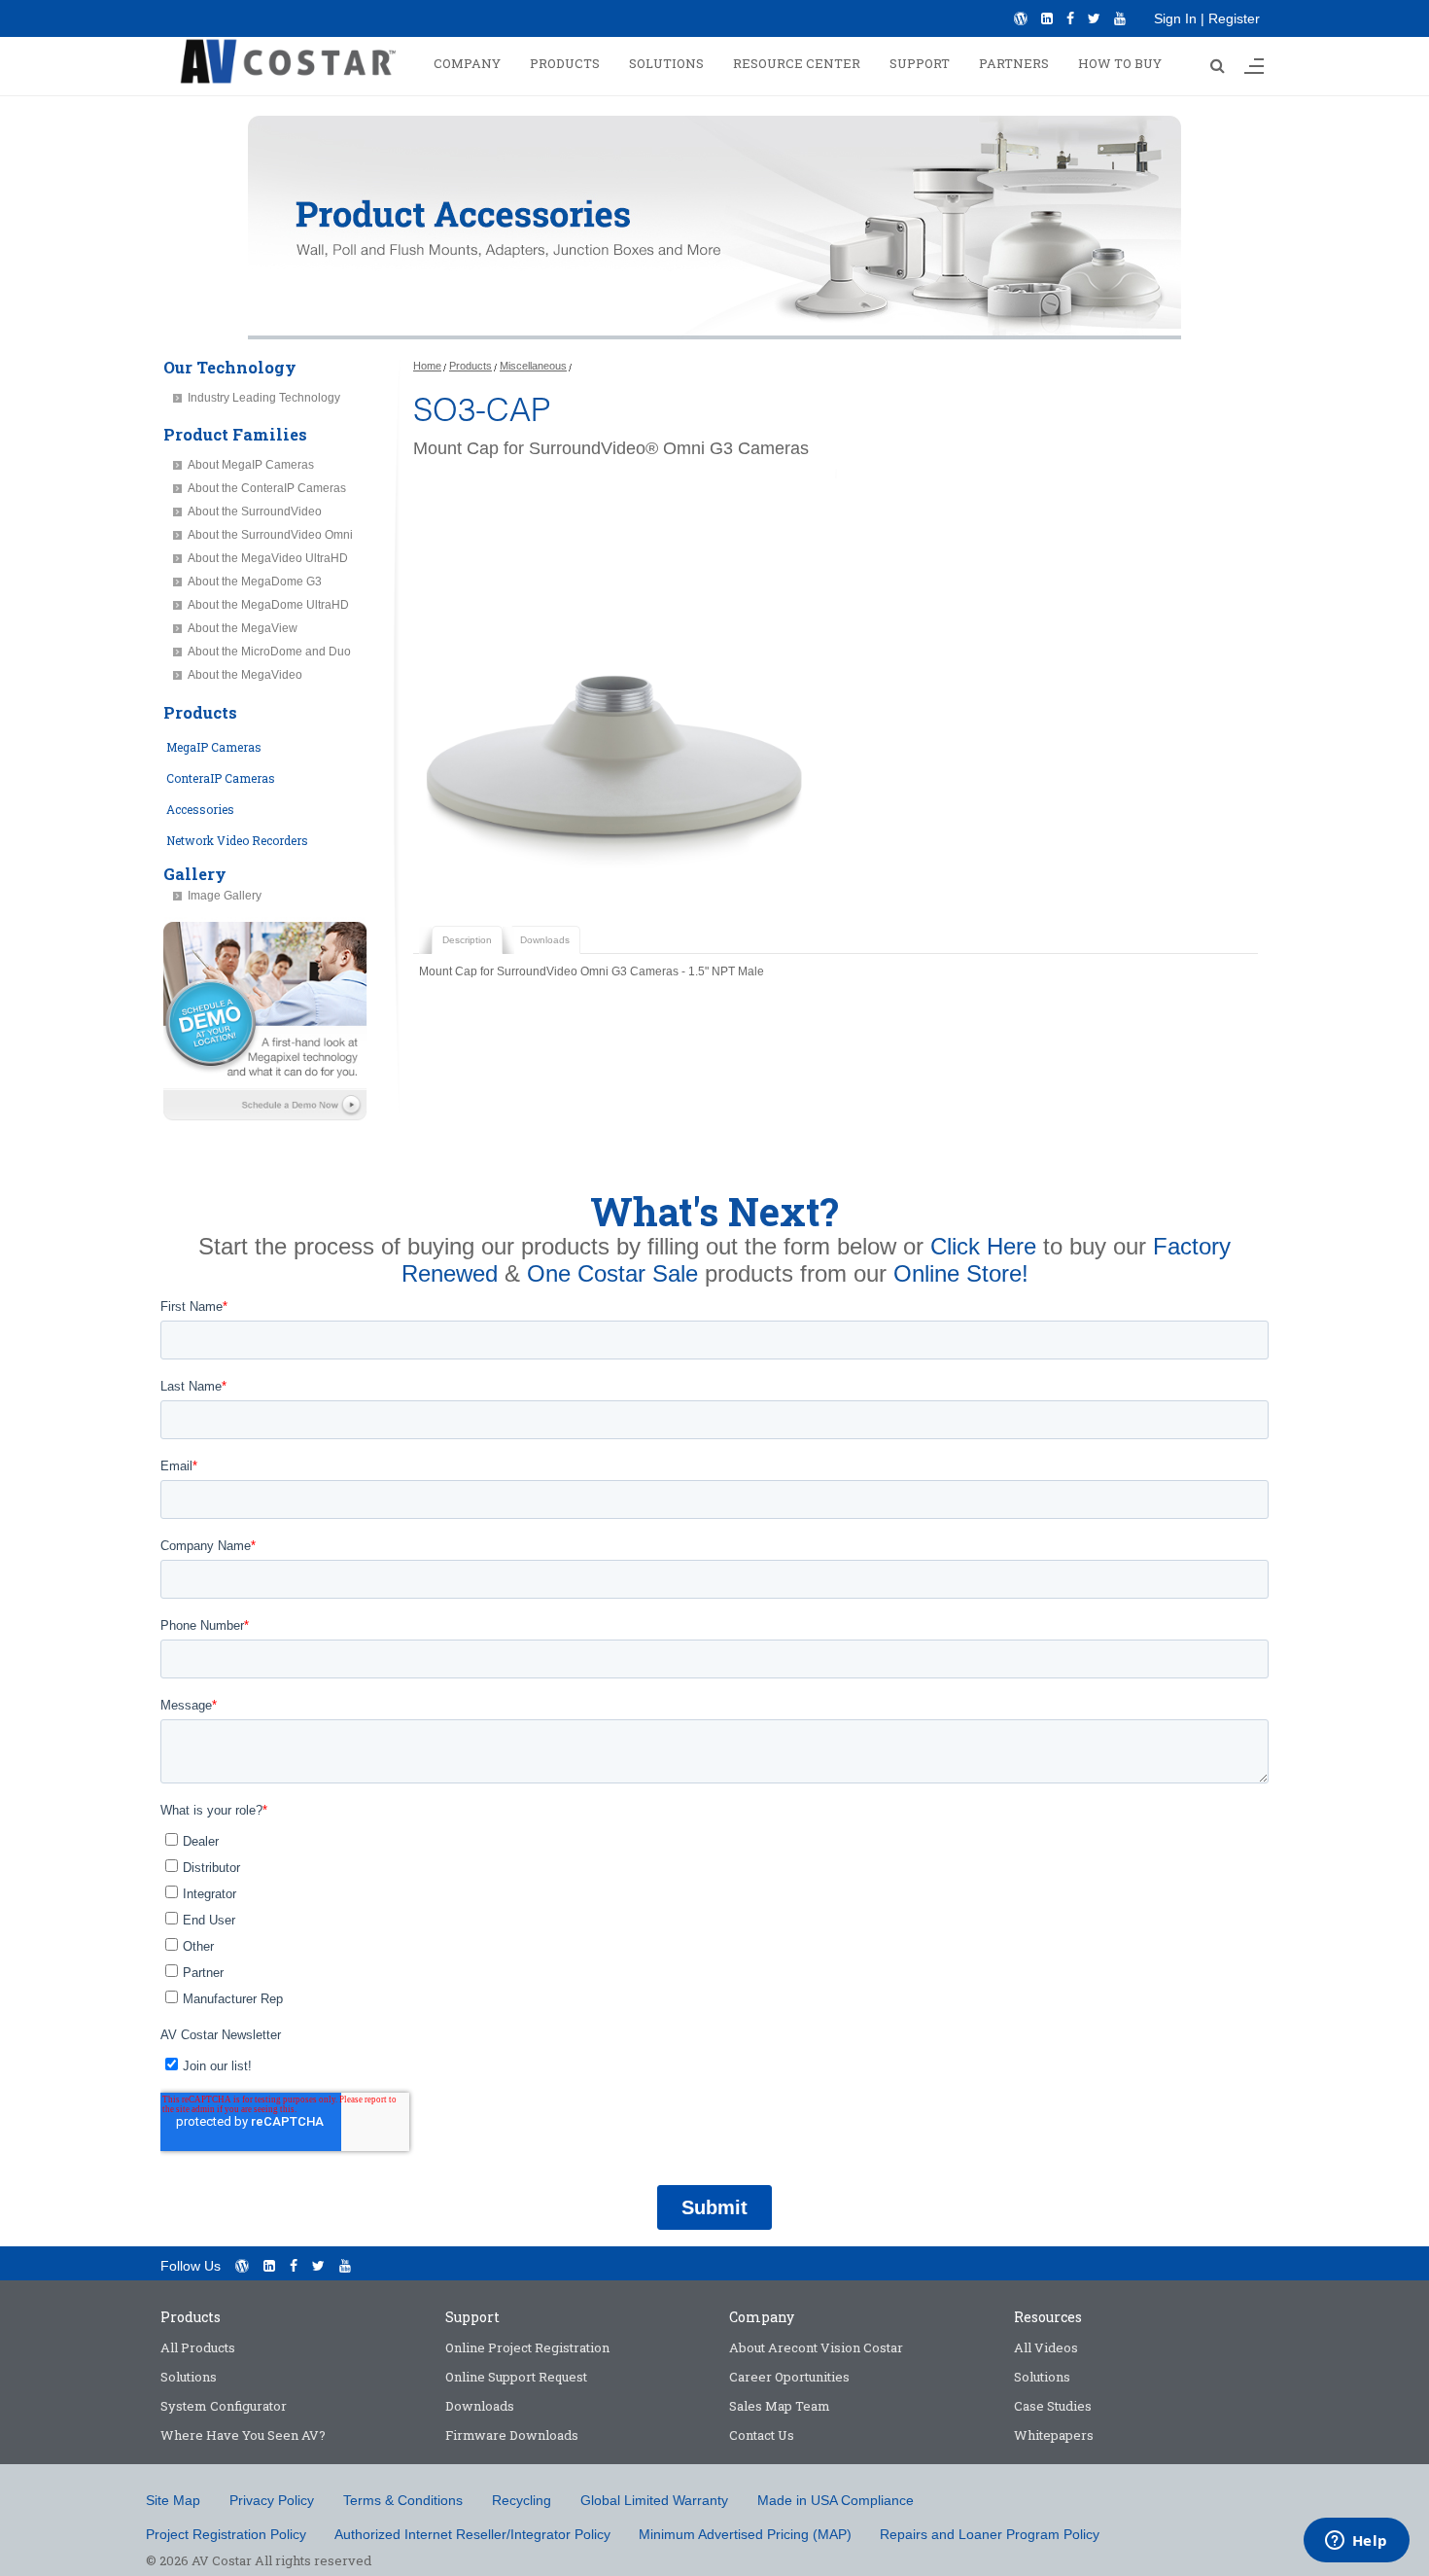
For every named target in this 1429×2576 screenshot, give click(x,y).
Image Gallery (225, 896)
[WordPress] (1021, 18)
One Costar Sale (612, 1273)
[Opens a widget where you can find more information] (1356, 2542)
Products (471, 366)
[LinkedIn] (1047, 18)
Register (1234, 18)
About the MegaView (243, 628)
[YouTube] (1120, 18)
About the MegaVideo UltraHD (268, 558)
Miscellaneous (533, 366)
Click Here (983, 1246)
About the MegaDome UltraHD (268, 605)
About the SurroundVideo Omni (270, 535)
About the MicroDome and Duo (269, 652)
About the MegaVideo (245, 675)
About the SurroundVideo (255, 512)
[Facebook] (1070, 18)
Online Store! (961, 1273)
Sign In (1175, 18)
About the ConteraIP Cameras (267, 488)
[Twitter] (1094, 18)
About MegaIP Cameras (251, 465)
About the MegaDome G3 (255, 582)
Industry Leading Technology (264, 398)
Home (427, 366)
